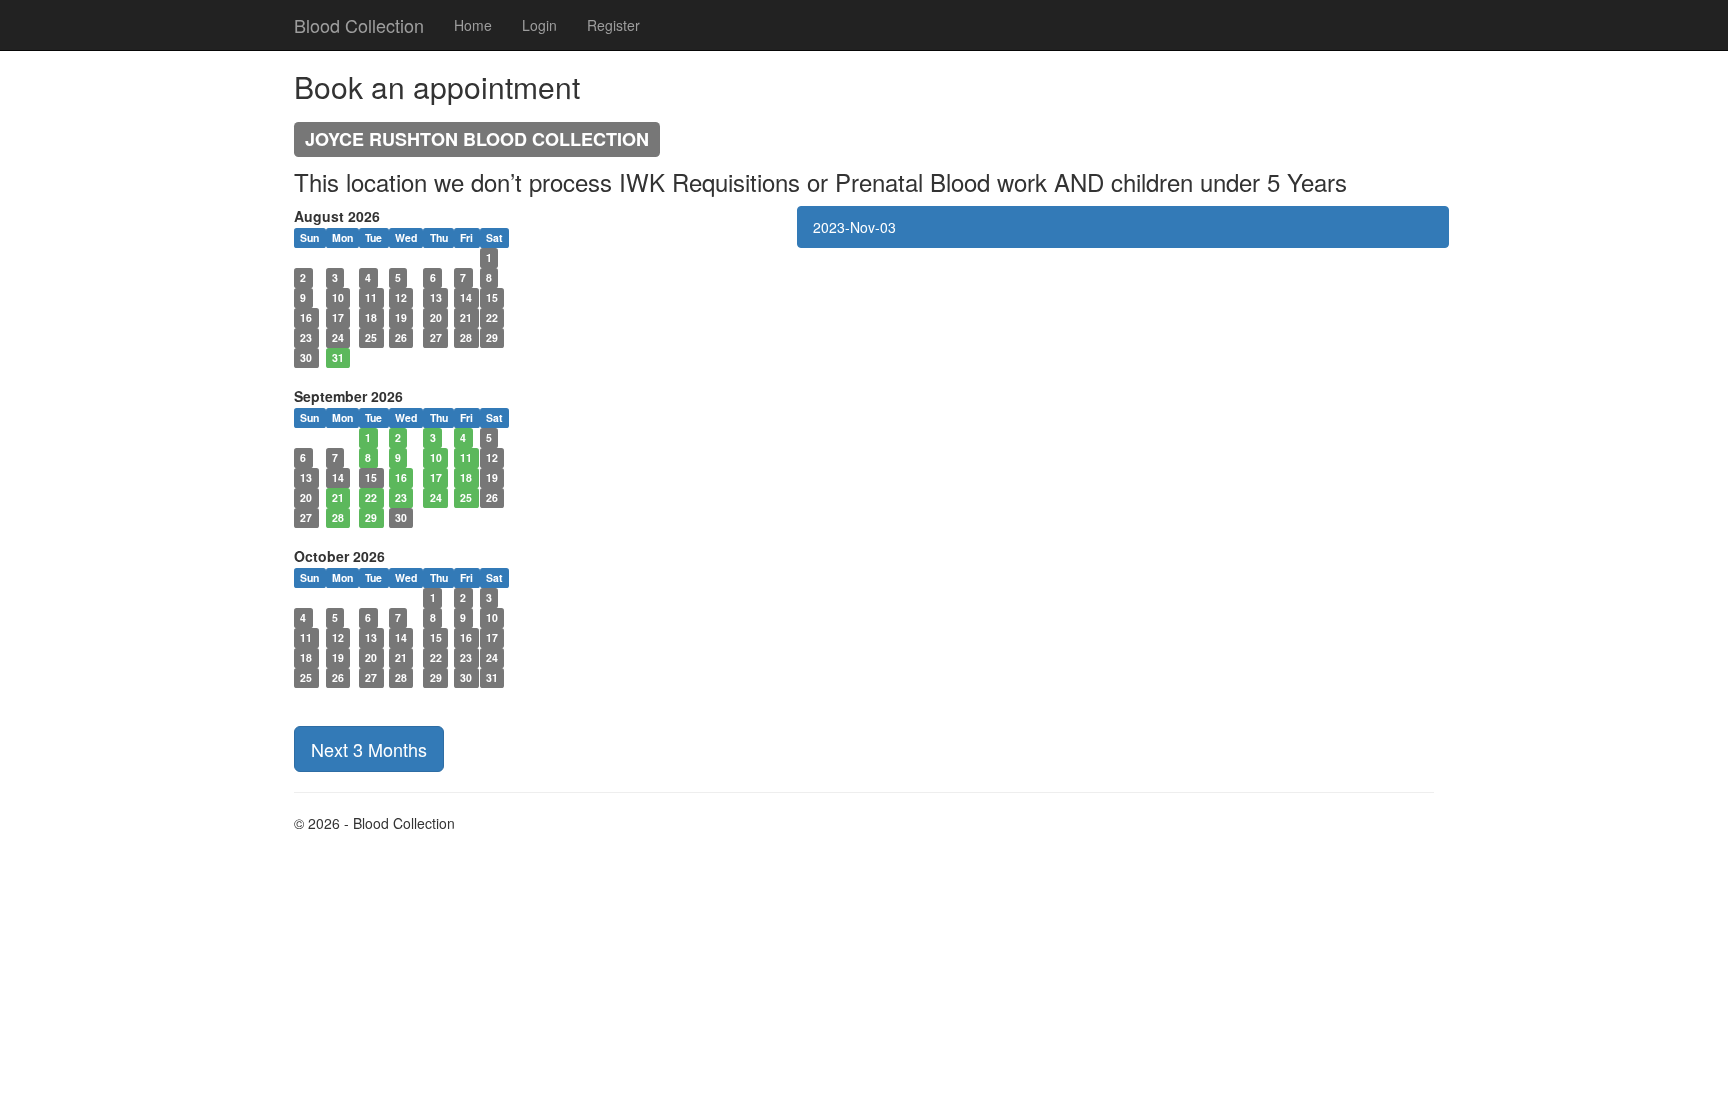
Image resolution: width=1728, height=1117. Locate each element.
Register (613, 25)
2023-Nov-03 (854, 227)
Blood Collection (359, 25)
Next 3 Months (369, 749)
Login (539, 25)
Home (473, 25)
